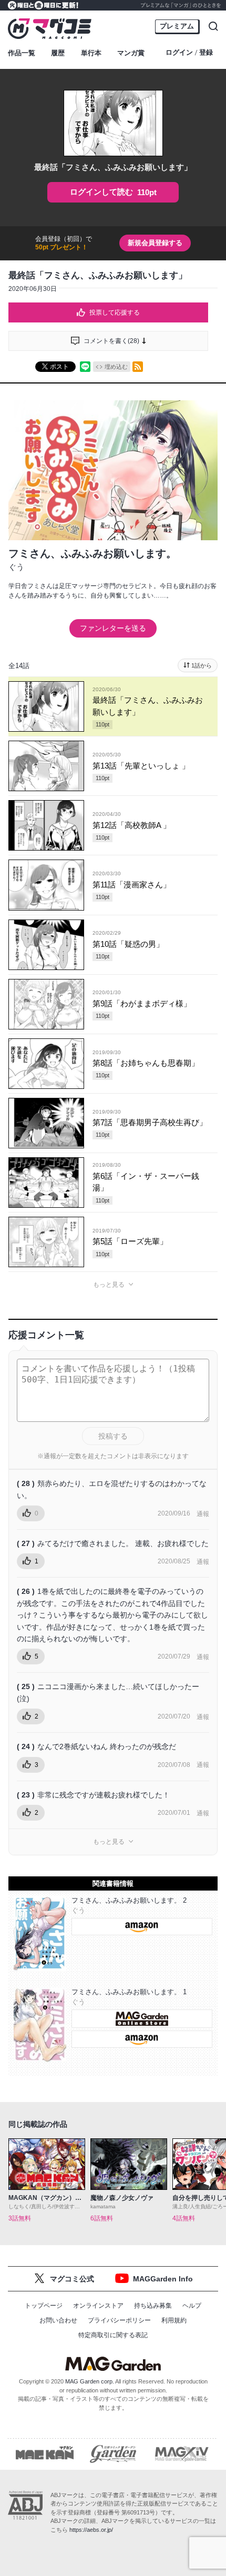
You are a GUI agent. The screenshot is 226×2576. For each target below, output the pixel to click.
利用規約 (174, 2320)
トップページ (44, 2306)
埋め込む (116, 367)
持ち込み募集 (153, 2306)
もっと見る (109, 1285)
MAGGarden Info (163, 2279)
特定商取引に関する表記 (113, 2335)
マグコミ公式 (72, 2279)
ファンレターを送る (113, 628)
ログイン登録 (189, 53)
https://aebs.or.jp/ (91, 2530)
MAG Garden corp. (90, 2381)
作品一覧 (22, 53)
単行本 (91, 53)
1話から (202, 665)
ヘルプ (192, 2306)
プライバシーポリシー (119, 2320)
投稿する (113, 1436)
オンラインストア (98, 2306)
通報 (203, 1514)
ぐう (16, 567)
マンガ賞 (131, 53)
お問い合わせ (58, 2320)
